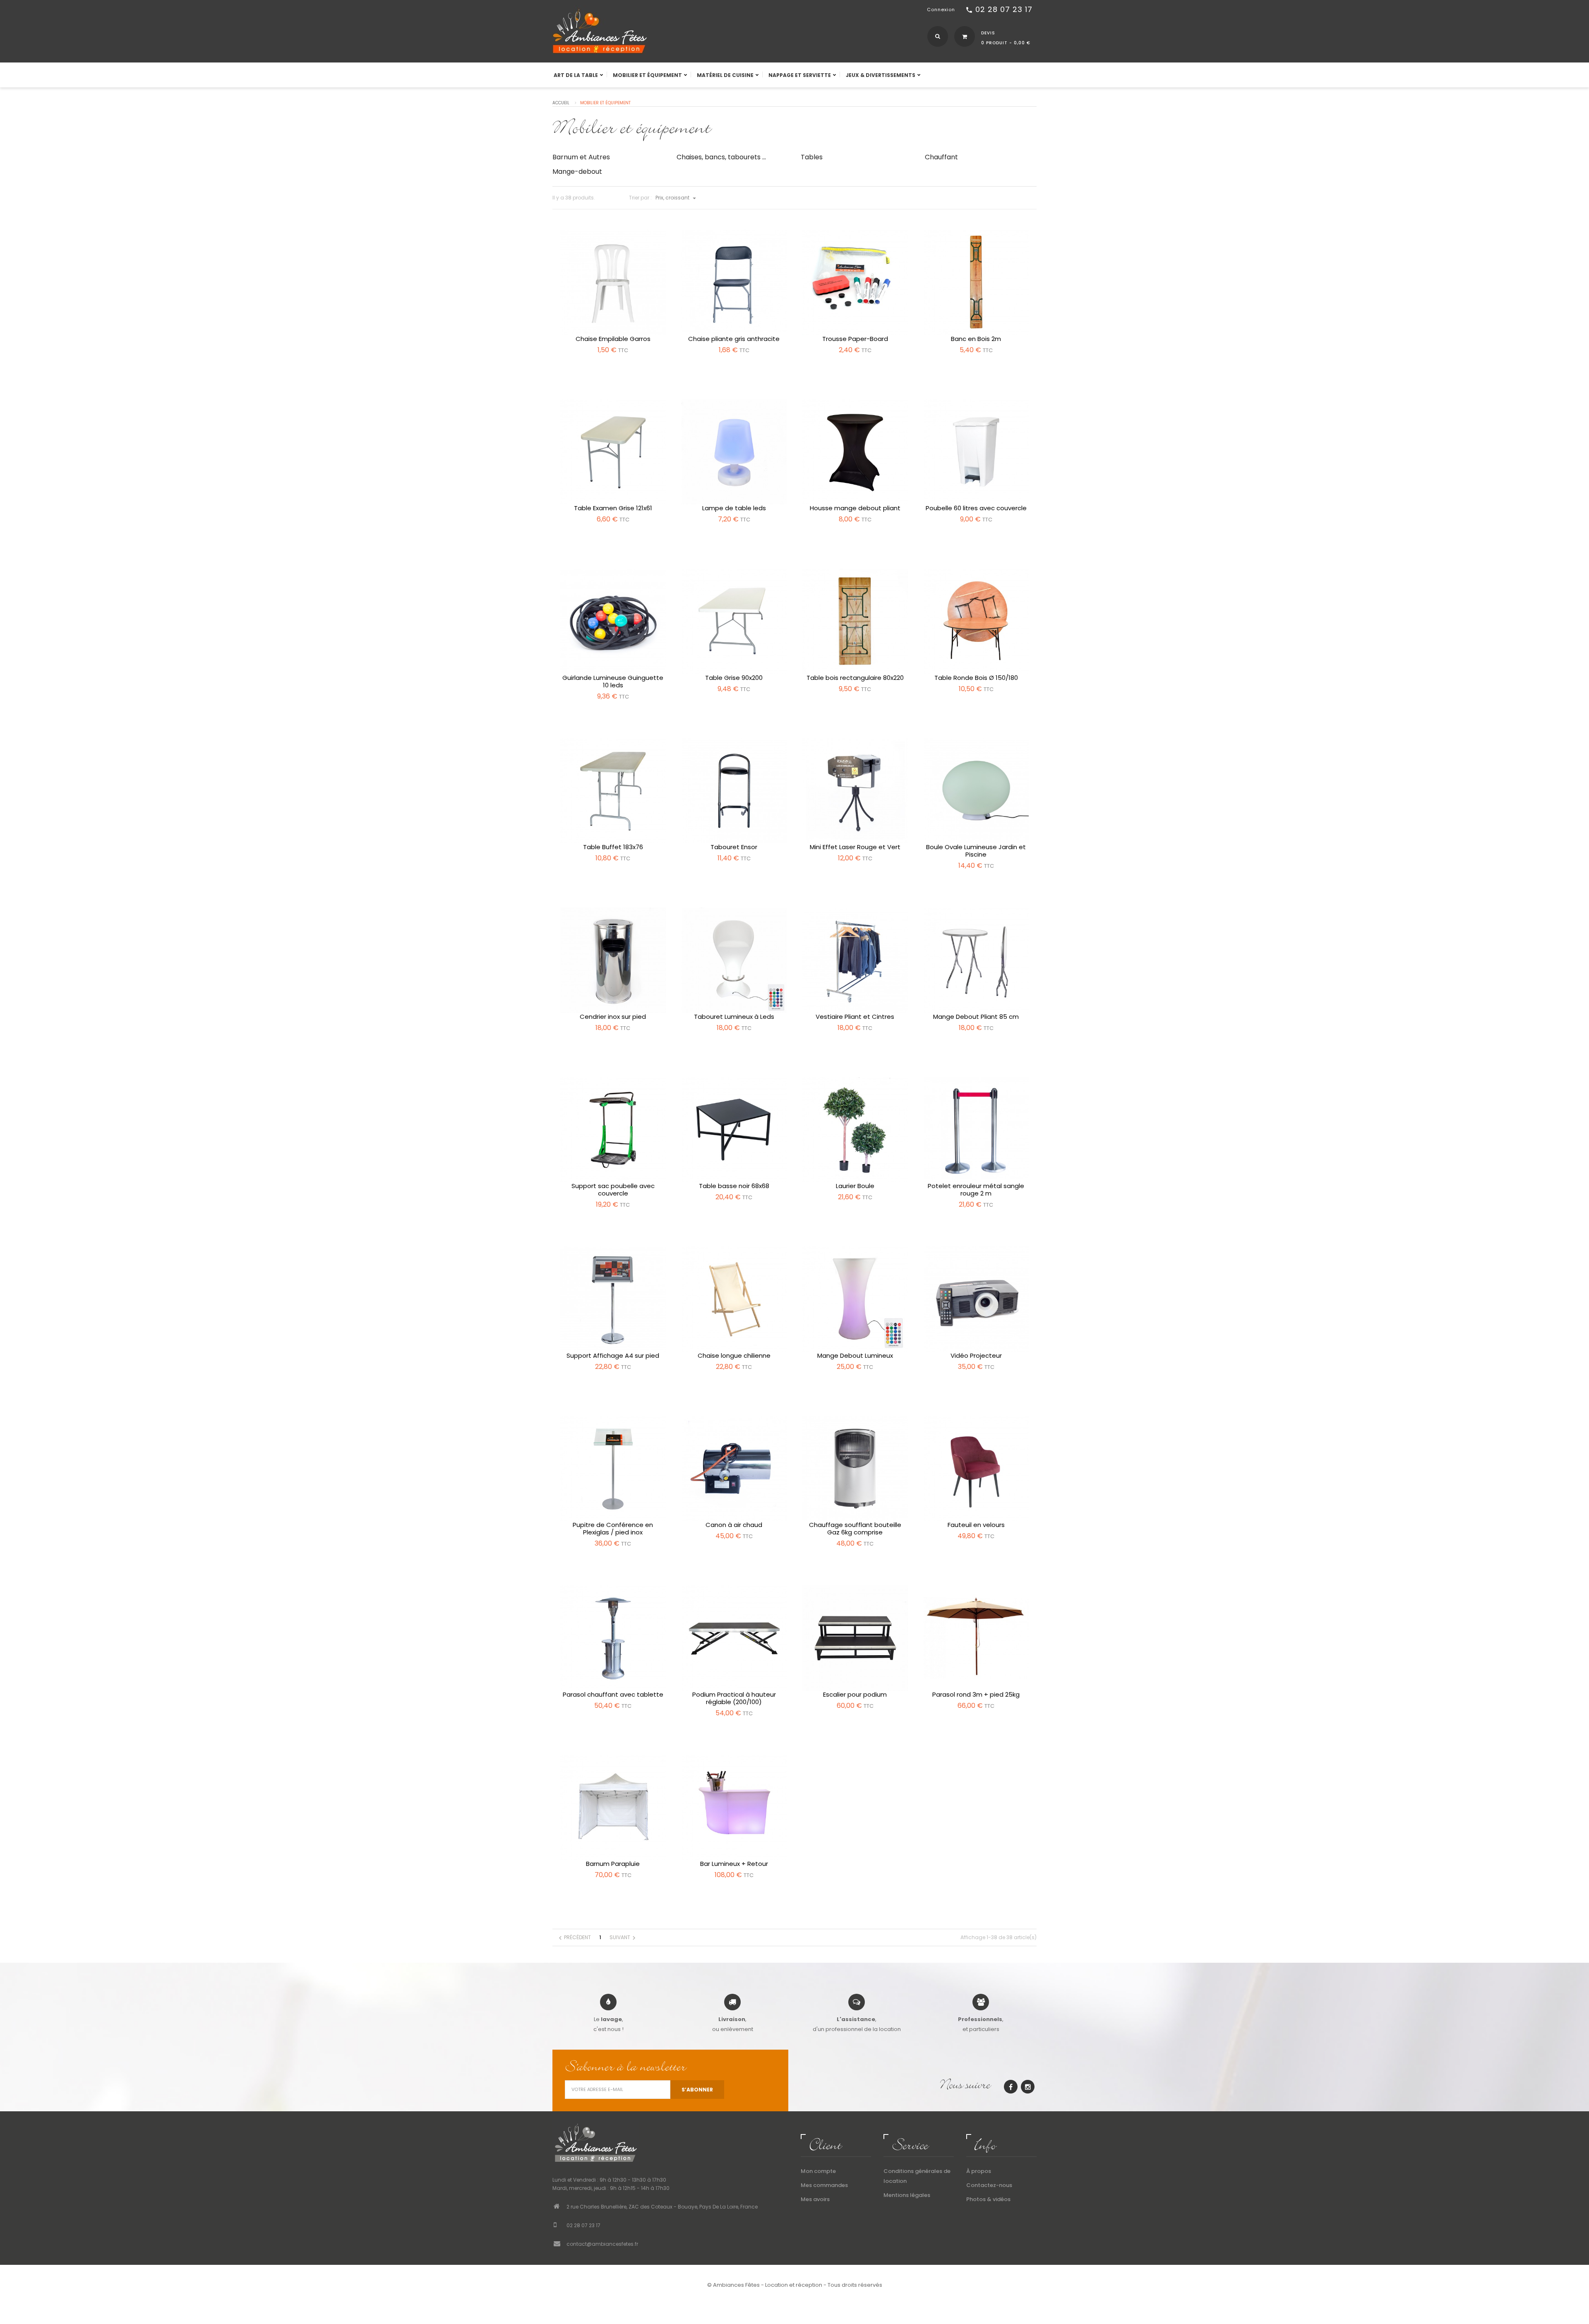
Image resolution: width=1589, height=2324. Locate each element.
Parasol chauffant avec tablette (613, 1695)
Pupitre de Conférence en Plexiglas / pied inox (613, 1529)
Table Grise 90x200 (734, 678)
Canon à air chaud (734, 1525)
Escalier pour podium (855, 1695)
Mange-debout (577, 172)
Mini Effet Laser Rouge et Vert (855, 847)
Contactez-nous (989, 2185)
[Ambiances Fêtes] (600, 30)
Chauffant (941, 157)
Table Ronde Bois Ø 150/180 (976, 678)
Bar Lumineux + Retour (734, 1864)
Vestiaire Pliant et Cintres (855, 1017)
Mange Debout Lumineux (855, 1356)
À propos (979, 2171)
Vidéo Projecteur (976, 1356)
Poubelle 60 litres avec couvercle (976, 508)
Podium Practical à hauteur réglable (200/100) (734, 1698)
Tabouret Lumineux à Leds (734, 1017)
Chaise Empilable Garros (613, 339)
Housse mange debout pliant (855, 508)
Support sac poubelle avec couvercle (613, 1190)
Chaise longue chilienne (734, 1356)
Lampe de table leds (734, 508)
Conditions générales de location (917, 2176)
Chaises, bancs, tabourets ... (721, 157)
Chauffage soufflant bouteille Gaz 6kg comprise (855, 1529)
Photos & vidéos (988, 2199)
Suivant (624, 1938)
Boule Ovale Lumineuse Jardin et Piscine (976, 851)
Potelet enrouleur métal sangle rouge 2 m (976, 1190)
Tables (812, 157)
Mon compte (818, 2171)
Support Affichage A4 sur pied (613, 1356)
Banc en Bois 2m (976, 339)
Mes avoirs (815, 2199)
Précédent (574, 1938)
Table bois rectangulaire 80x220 (855, 678)
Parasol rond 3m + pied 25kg (976, 1695)
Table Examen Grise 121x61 (613, 508)
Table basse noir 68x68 (734, 1186)
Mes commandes (824, 2185)
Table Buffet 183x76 (613, 847)
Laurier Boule (855, 1186)
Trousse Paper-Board (855, 339)
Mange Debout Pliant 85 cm (976, 1017)
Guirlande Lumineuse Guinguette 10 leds (613, 682)
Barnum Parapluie (613, 1864)
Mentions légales (907, 2195)
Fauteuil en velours (976, 1525)
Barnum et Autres (581, 157)
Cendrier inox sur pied (613, 1017)
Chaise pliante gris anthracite (734, 339)
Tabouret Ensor (734, 847)
